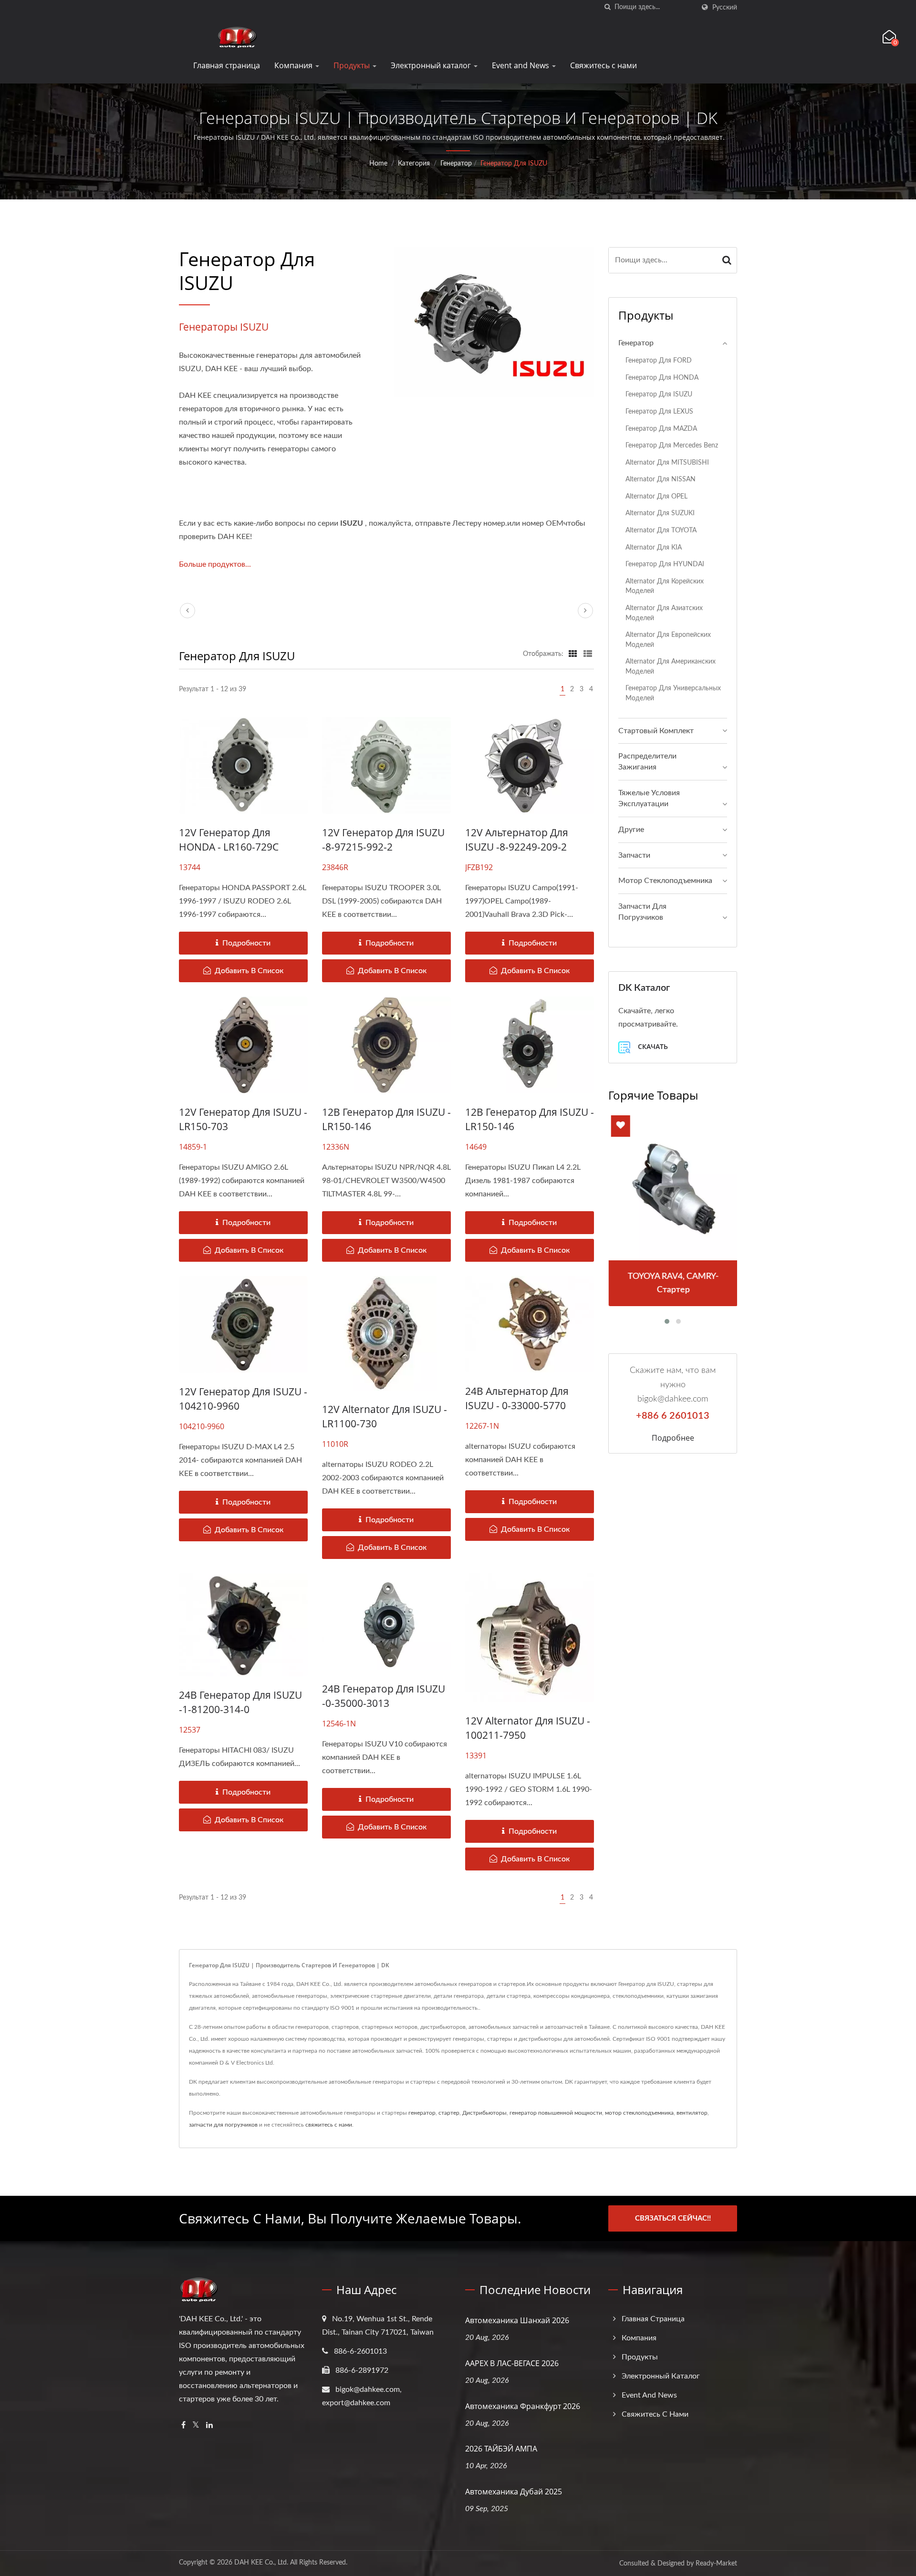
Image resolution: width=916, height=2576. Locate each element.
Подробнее (673, 1438)
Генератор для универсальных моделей (673, 693)
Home (378, 164)
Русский (725, 7)
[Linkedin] (209, 2425)
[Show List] (588, 654)
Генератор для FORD (659, 360)
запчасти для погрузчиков (223, 2125)
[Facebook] (183, 2425)
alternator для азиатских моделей (664, 613)
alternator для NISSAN (661, 479)
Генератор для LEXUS (659, 411)
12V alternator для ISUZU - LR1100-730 (385, 1416)
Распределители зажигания (647, 762)
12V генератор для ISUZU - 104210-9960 (243, 1399)
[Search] (727, 260)
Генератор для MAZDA (661, 429)
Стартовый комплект (656, 731)
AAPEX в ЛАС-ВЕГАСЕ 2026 (512, 2363)
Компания (294, 65)
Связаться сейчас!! (673, 2218)
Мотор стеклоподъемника (665, 881)
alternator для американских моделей (671, 666)
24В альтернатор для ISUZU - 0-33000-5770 (517, 1398)
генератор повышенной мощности (556, 2113)
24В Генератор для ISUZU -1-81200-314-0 (240, 1702)
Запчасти (634, 855)
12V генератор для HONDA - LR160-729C (229, 840)
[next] (585, 611)
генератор (422, 2113)
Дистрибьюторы (484, 2113)
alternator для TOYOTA (661, 530)
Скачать (652, 1046)
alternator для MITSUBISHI (667, 462)
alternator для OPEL (656, 496)
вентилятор (692, 2113)
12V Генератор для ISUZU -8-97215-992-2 (383, 840)
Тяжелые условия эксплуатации (649, 798)
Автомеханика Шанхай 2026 (517, 2320)
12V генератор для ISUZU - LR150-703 (243, 1119)
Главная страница (227, 65)
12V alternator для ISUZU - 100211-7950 (528, 1728)
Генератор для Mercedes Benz (672, 445)
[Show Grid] (573, 654)
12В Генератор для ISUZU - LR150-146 (386, 1119)
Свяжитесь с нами (604, 65)
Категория (414, 164)
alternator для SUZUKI (660, 513)
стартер (449, 2113)
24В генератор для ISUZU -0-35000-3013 (384, 1696)
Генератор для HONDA (662, 378)
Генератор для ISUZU (514, 164)
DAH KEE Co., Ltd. (261, 2563)
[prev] (187, 611)
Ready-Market (716, 2564)
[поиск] (607, 7)
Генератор (456, 164)
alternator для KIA (654, 547)
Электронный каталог (432, 65)
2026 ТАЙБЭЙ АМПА (501, 2449)
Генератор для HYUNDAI (665, 564)
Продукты (353, 65)
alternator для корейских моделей (665, 586)
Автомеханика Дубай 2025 (514, 2492)
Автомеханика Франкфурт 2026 (523, 2406)
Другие (631, 830)
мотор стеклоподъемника (639, 2113)
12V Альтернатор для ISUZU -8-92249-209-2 (517, 840)
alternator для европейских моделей (668, 640)
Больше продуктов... (215, 564)
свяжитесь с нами (329, 2125)
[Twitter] (196, 2425)
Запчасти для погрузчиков (642, 912)
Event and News (521, 65)
